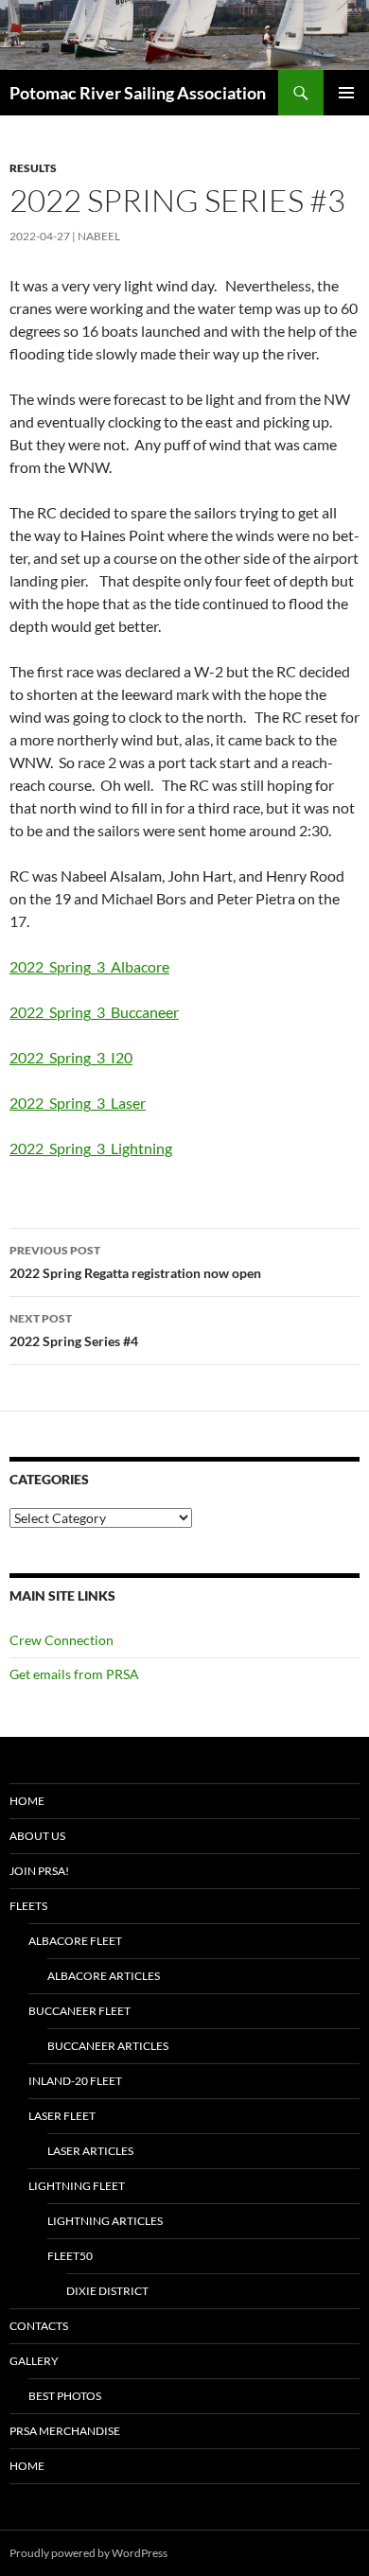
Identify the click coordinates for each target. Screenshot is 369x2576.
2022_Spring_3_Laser (78, 1103)
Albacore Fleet (75, 1941)
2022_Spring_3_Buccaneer (94, 1012)
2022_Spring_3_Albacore (89, 966)
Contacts (39, 2326)
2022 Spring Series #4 (74, 1330)
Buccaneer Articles (108, 2046)
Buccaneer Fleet (79, 2011)
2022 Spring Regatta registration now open (135, 1262)
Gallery (34, 2361)
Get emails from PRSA (74, 1674)
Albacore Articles (104, 1976)
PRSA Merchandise (65, 2431)
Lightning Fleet (77, 2186)
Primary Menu (346, 93)
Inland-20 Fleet (75, 2081)
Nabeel (99, 236)
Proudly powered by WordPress (88, 2553)
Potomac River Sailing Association (138, 93)
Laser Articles (90, 2151)
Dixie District (107, 2291)
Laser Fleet (62, 2116)
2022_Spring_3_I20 (71, 1057)
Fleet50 (70, 2256)
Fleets (28, 1906)
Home (27, 1801)
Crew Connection (61, 1640)
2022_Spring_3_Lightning (91, 1148)
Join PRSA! (39, 1871)
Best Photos (65, 2396)
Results (33, 168)
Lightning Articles (105, 2221)
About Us (37, 1836)
